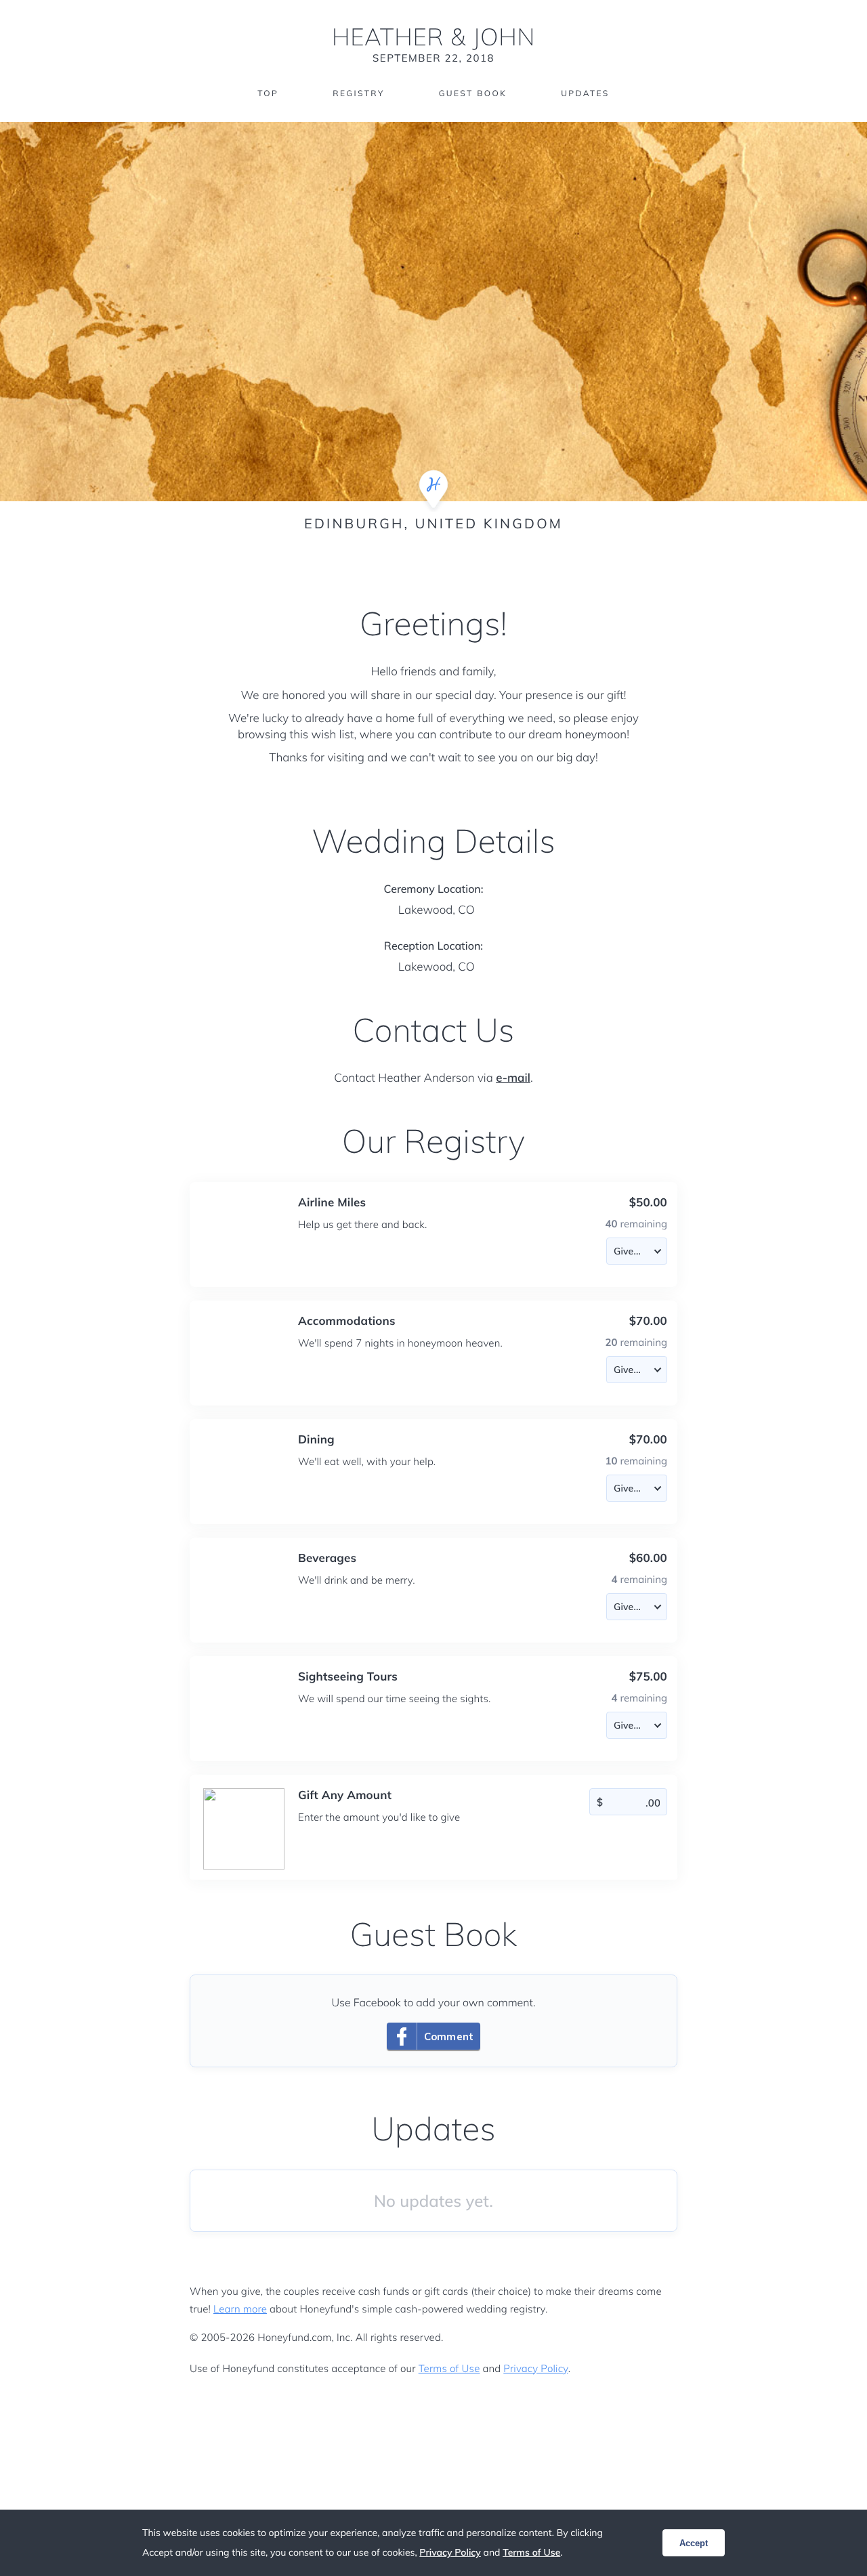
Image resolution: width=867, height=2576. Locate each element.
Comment (449, 2036)
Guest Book (473, 93)
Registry (358, 93)
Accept (694, 2543)
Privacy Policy (535, 2368)
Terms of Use (449, 2368)
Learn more (240, 2309)
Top (268, 93)
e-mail (513, 1078)
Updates (585, 93)
